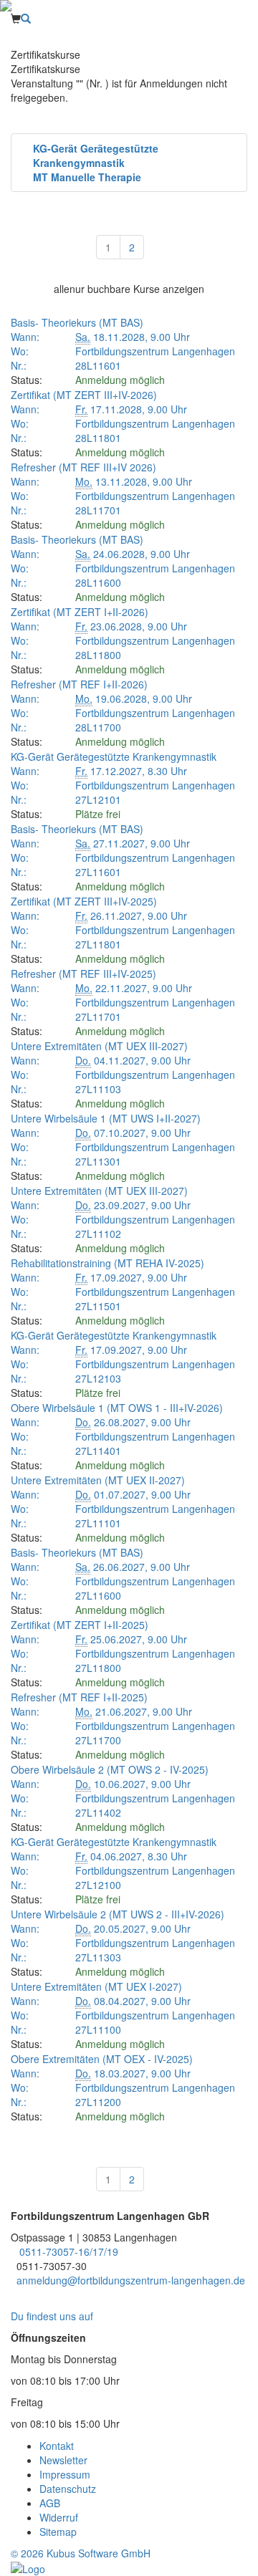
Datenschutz (68, 2489)
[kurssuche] (26, 19)
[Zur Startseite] (129, 6)
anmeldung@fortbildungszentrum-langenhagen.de (131, 2280)
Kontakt (57, 2446)
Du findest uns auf (55, 2316)
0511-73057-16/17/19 (69, 2251)
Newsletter (63, 2460)
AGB (50, 2503)
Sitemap (58, 2532)
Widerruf (59, 2517)
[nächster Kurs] (238, 229)
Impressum (65, 2474)
